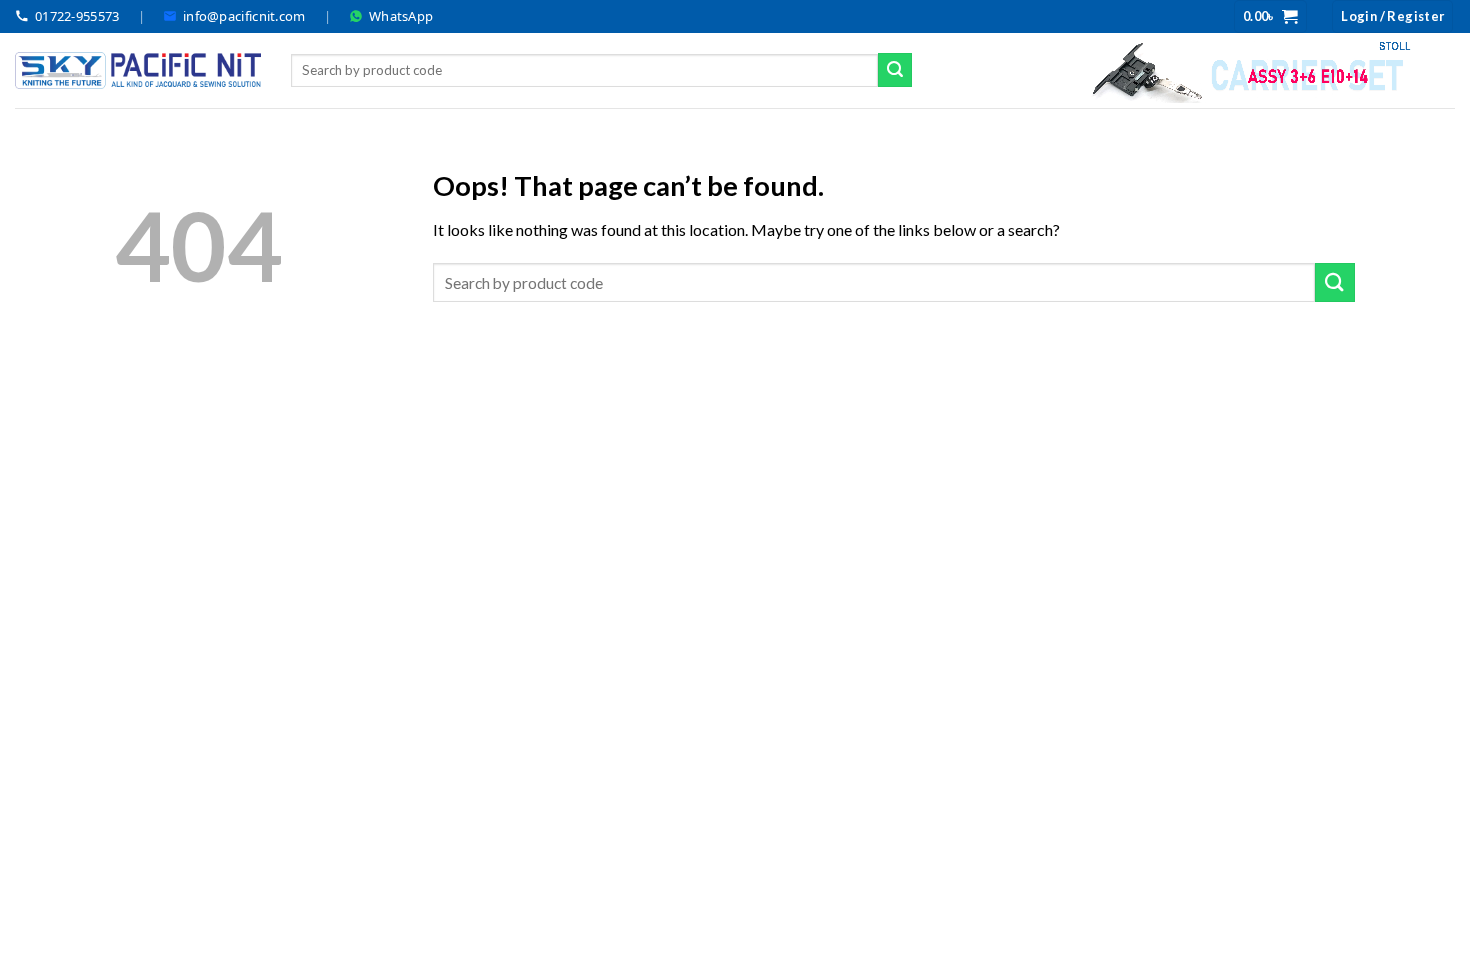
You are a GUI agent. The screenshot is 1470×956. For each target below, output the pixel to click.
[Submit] (895, 70)
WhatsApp (401, 16)
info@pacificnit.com (244, 16)
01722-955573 (77, 16)
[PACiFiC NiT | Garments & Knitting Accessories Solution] (138, 70)
